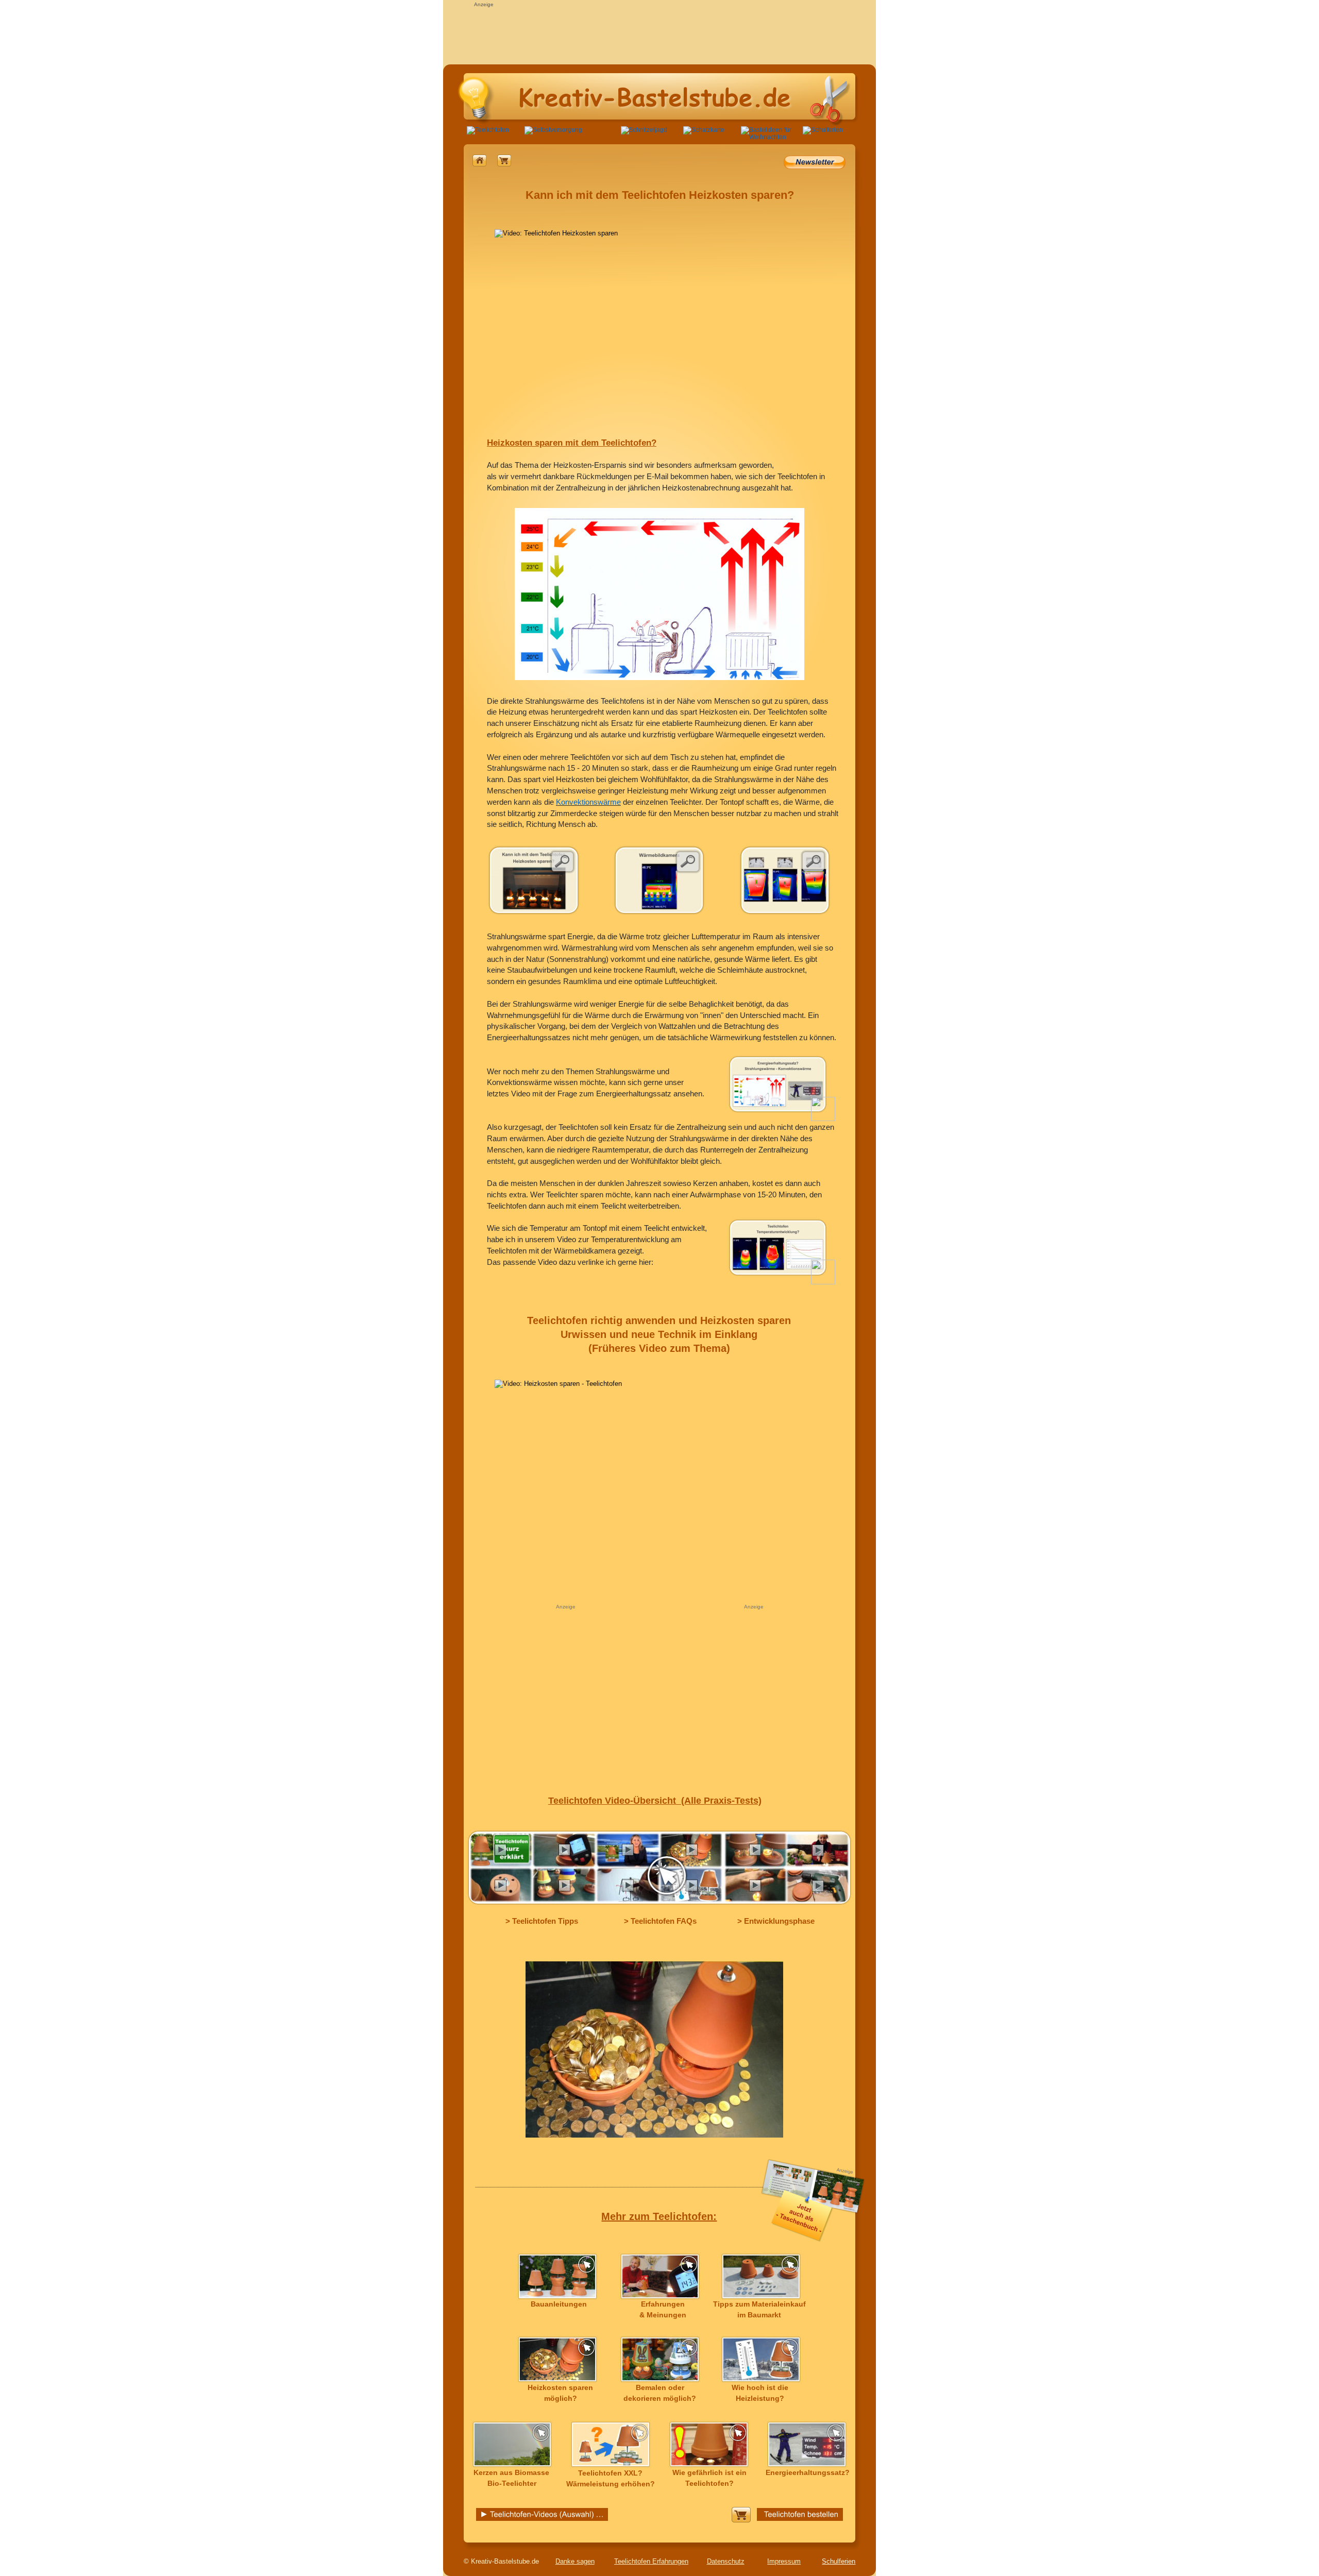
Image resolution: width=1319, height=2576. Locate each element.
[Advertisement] (659, 32)
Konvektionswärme (588, 802)
